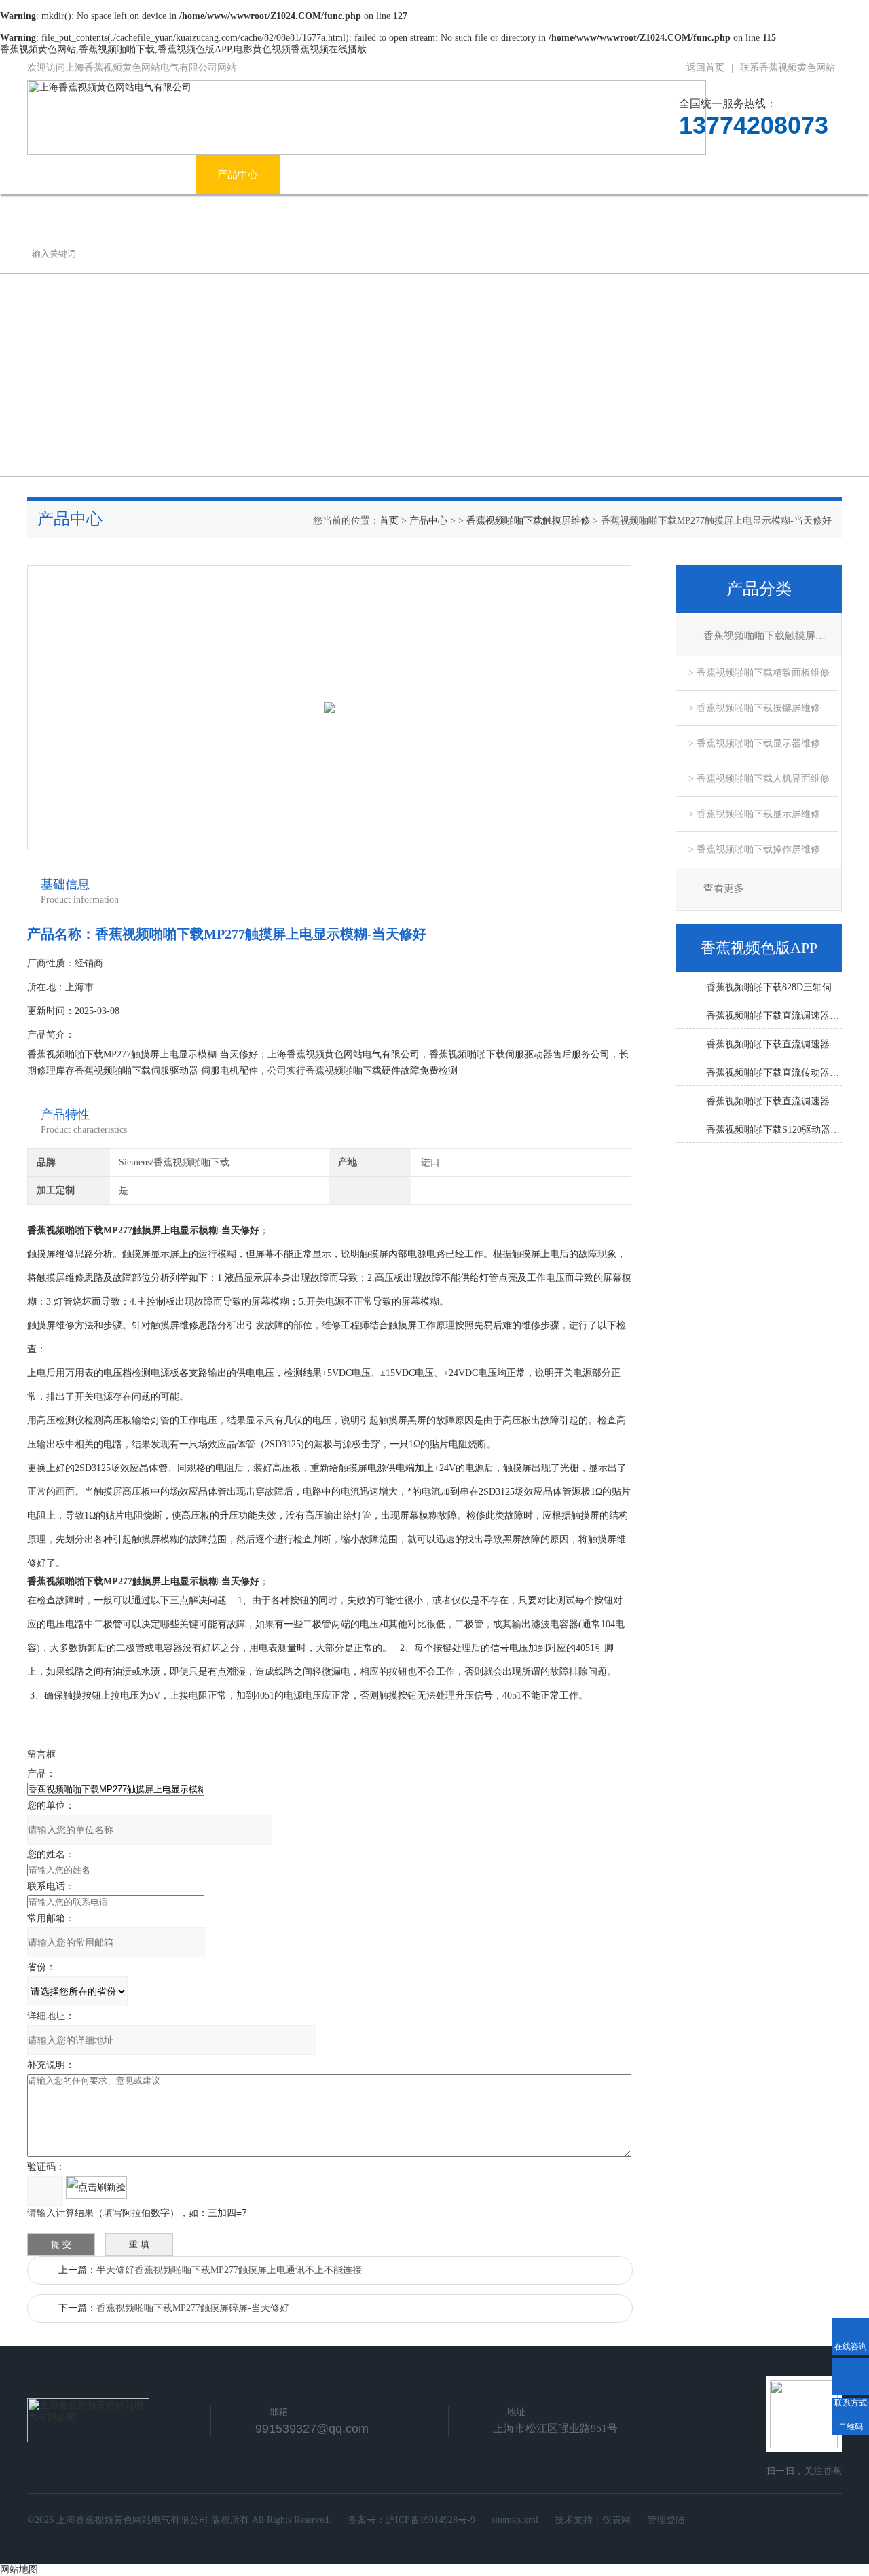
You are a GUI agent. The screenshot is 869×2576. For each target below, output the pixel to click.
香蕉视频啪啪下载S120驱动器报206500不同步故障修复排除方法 (774, 1130)
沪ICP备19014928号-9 (430, 2520)
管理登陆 (666, 2520)
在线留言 (735, 175)
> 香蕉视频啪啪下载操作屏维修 (754, 849)
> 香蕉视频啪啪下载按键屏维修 (754, 708)
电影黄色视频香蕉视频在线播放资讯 (383, 175)
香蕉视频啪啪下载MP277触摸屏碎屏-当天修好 (193, 2308)
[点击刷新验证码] (96, 2188)
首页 (389, 521)
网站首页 (69, 175)
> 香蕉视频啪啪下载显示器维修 (754, 743)
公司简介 (153, 175)
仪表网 (616, 2520)
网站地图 (19, 2570)
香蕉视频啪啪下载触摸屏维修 (528, 521)
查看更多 (724, 888)
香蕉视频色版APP (548, 175)
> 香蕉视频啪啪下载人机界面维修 (759, 779)
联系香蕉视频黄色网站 (788, 68)
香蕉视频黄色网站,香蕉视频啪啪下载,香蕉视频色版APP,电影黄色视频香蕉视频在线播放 (183, 49)
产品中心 (238, 175)
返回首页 (705, 68)
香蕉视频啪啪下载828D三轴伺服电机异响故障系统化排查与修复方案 (774, 987)
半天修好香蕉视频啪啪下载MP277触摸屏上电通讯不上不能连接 (229, 2270)
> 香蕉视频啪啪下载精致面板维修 (759, 673)
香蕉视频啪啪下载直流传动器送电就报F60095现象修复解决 (774, 1073)
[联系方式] (850, 2377)
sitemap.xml (515, 2520)
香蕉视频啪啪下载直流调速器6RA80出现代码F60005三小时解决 (774, 1101)
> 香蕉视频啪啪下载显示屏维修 (754, 814)
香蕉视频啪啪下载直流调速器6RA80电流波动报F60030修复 (774, 1044)
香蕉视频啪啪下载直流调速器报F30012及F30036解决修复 (774, 1016)
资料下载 (651, 175)
